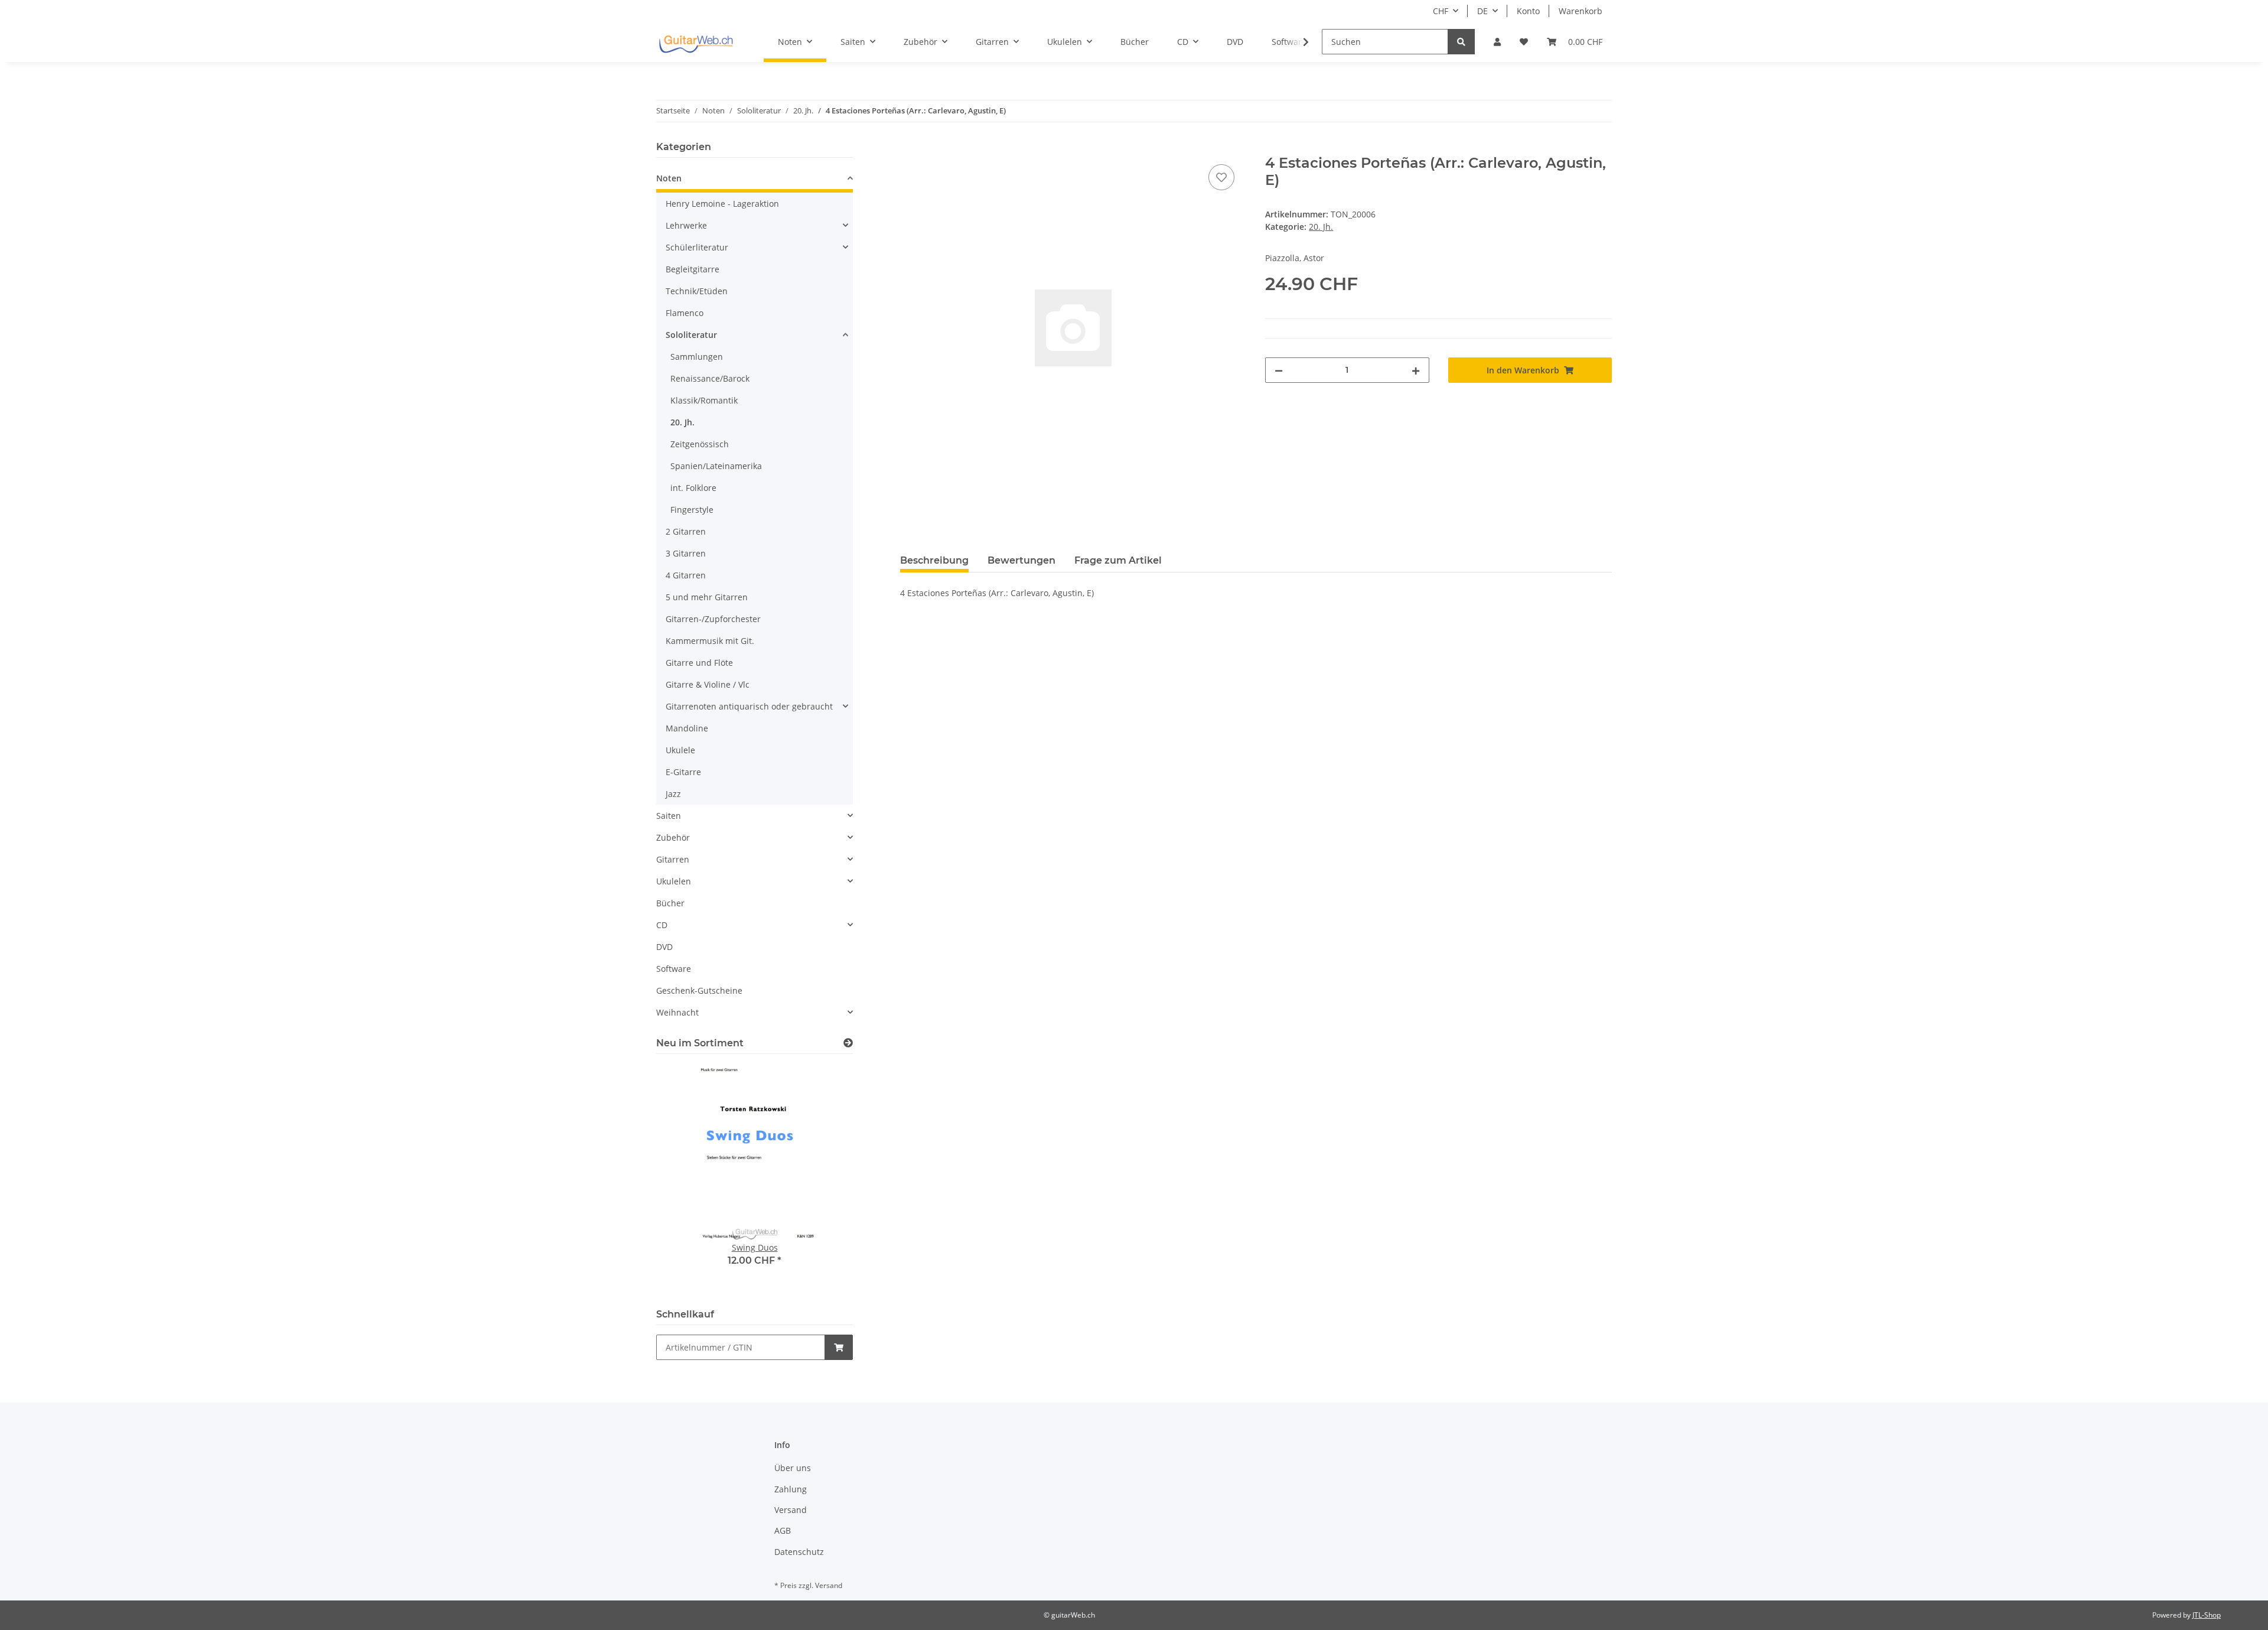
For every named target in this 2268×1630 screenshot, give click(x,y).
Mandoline (687, 728)
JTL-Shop (2207, 1615)
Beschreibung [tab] (934, 560)
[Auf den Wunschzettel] (1221, 177)
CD (662, 925)
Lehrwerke (686, 225)
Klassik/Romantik (704, 400)
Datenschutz (799, 1552)
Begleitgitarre (693, 269)
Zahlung (791, 1489)
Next (824, 1179)
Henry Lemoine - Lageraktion (722, 204)
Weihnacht (677, 1012)
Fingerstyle (692, 510)
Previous (685, 1179)
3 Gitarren (686, 553)
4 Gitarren (686, 575)
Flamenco (685, 313)
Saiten (669, 816)
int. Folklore (693, 488)
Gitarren (673, 859)
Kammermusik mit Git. (710, 641)
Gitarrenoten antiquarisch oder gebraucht (749, 706)
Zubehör (673, 837)
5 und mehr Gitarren (707, 597)
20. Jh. (1321, 227)
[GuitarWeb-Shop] (696, 42)
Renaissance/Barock (710, 378)
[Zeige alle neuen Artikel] (848, 1043)
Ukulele (680, 750)
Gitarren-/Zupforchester (713, 619)
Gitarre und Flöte (699, 663)
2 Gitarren (686, 531)
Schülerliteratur (697, 247)
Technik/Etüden (697, 291)
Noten (669, 178)
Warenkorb (1581, 11)
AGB (783, 1530)
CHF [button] (1441, 11)
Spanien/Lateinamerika (716, 466)
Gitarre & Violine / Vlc (708, 684)
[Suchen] (1461, 42)
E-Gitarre (683, 772)
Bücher (670, 903)
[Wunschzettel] (1524, 42)
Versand (791, 1510)
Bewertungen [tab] (1021, 560)
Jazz (673, 794)
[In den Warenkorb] (910, 148)
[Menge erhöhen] (1416, 370)
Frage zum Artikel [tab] (1118, 560)
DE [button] (1482, 11)
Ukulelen (674, 881)
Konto (1528, 11)
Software (674, 969)
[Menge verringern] (1279, 370)
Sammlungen (697, 357)
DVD (664, 947)
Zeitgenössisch (700, 444)
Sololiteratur (691, 335)
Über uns (793, 1468)
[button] (1497, 42)
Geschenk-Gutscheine (699, 990)
